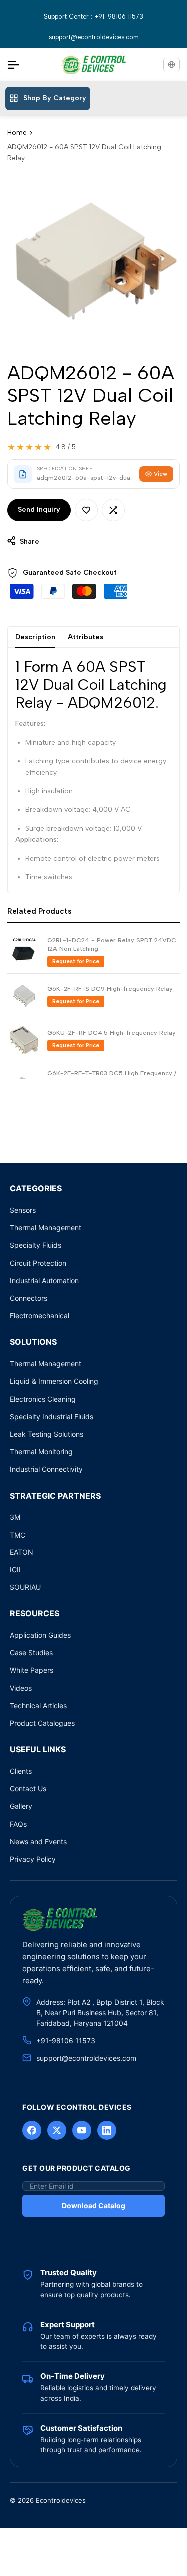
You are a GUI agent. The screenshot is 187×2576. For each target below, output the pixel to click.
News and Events (38, 1841)
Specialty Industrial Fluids (52, 1416)
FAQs (18, 1824)
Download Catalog (93, 2206)
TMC (18, 1535)
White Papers (32, 1670)
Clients (21, 1771)
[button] (86, 510)
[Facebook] (32, 2130)
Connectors (29, 1298)
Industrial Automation (44, 1281)
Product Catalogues (42, 1723)
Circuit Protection (38, 1263)
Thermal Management (46, 1228)
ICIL (16, 1570)
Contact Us (28, 1789)
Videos (21, 1688)
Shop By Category (55, 98)
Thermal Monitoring (41, 1451)
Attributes (86, 637)
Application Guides (40, 1635)
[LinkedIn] (107, 2130)
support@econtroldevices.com (94, 37)
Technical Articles (38, 1706)
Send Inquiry (39, 509)
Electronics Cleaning (43, 1399)
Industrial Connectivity (46, 1469)
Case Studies (31, 1653)
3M (15, 1517)
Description (35, 637)
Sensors (23, 1210)
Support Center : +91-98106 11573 (93, 17)
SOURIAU (25, 1587)
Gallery (21, 1806)
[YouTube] (82, 2130)
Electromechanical (40, 1315)
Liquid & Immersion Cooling (54, 1381)
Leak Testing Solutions (47, 1434)
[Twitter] (57, 2130)
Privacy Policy (33, 1859)
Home (17, 133)
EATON (22, 1552)
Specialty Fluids (36, 1245)
